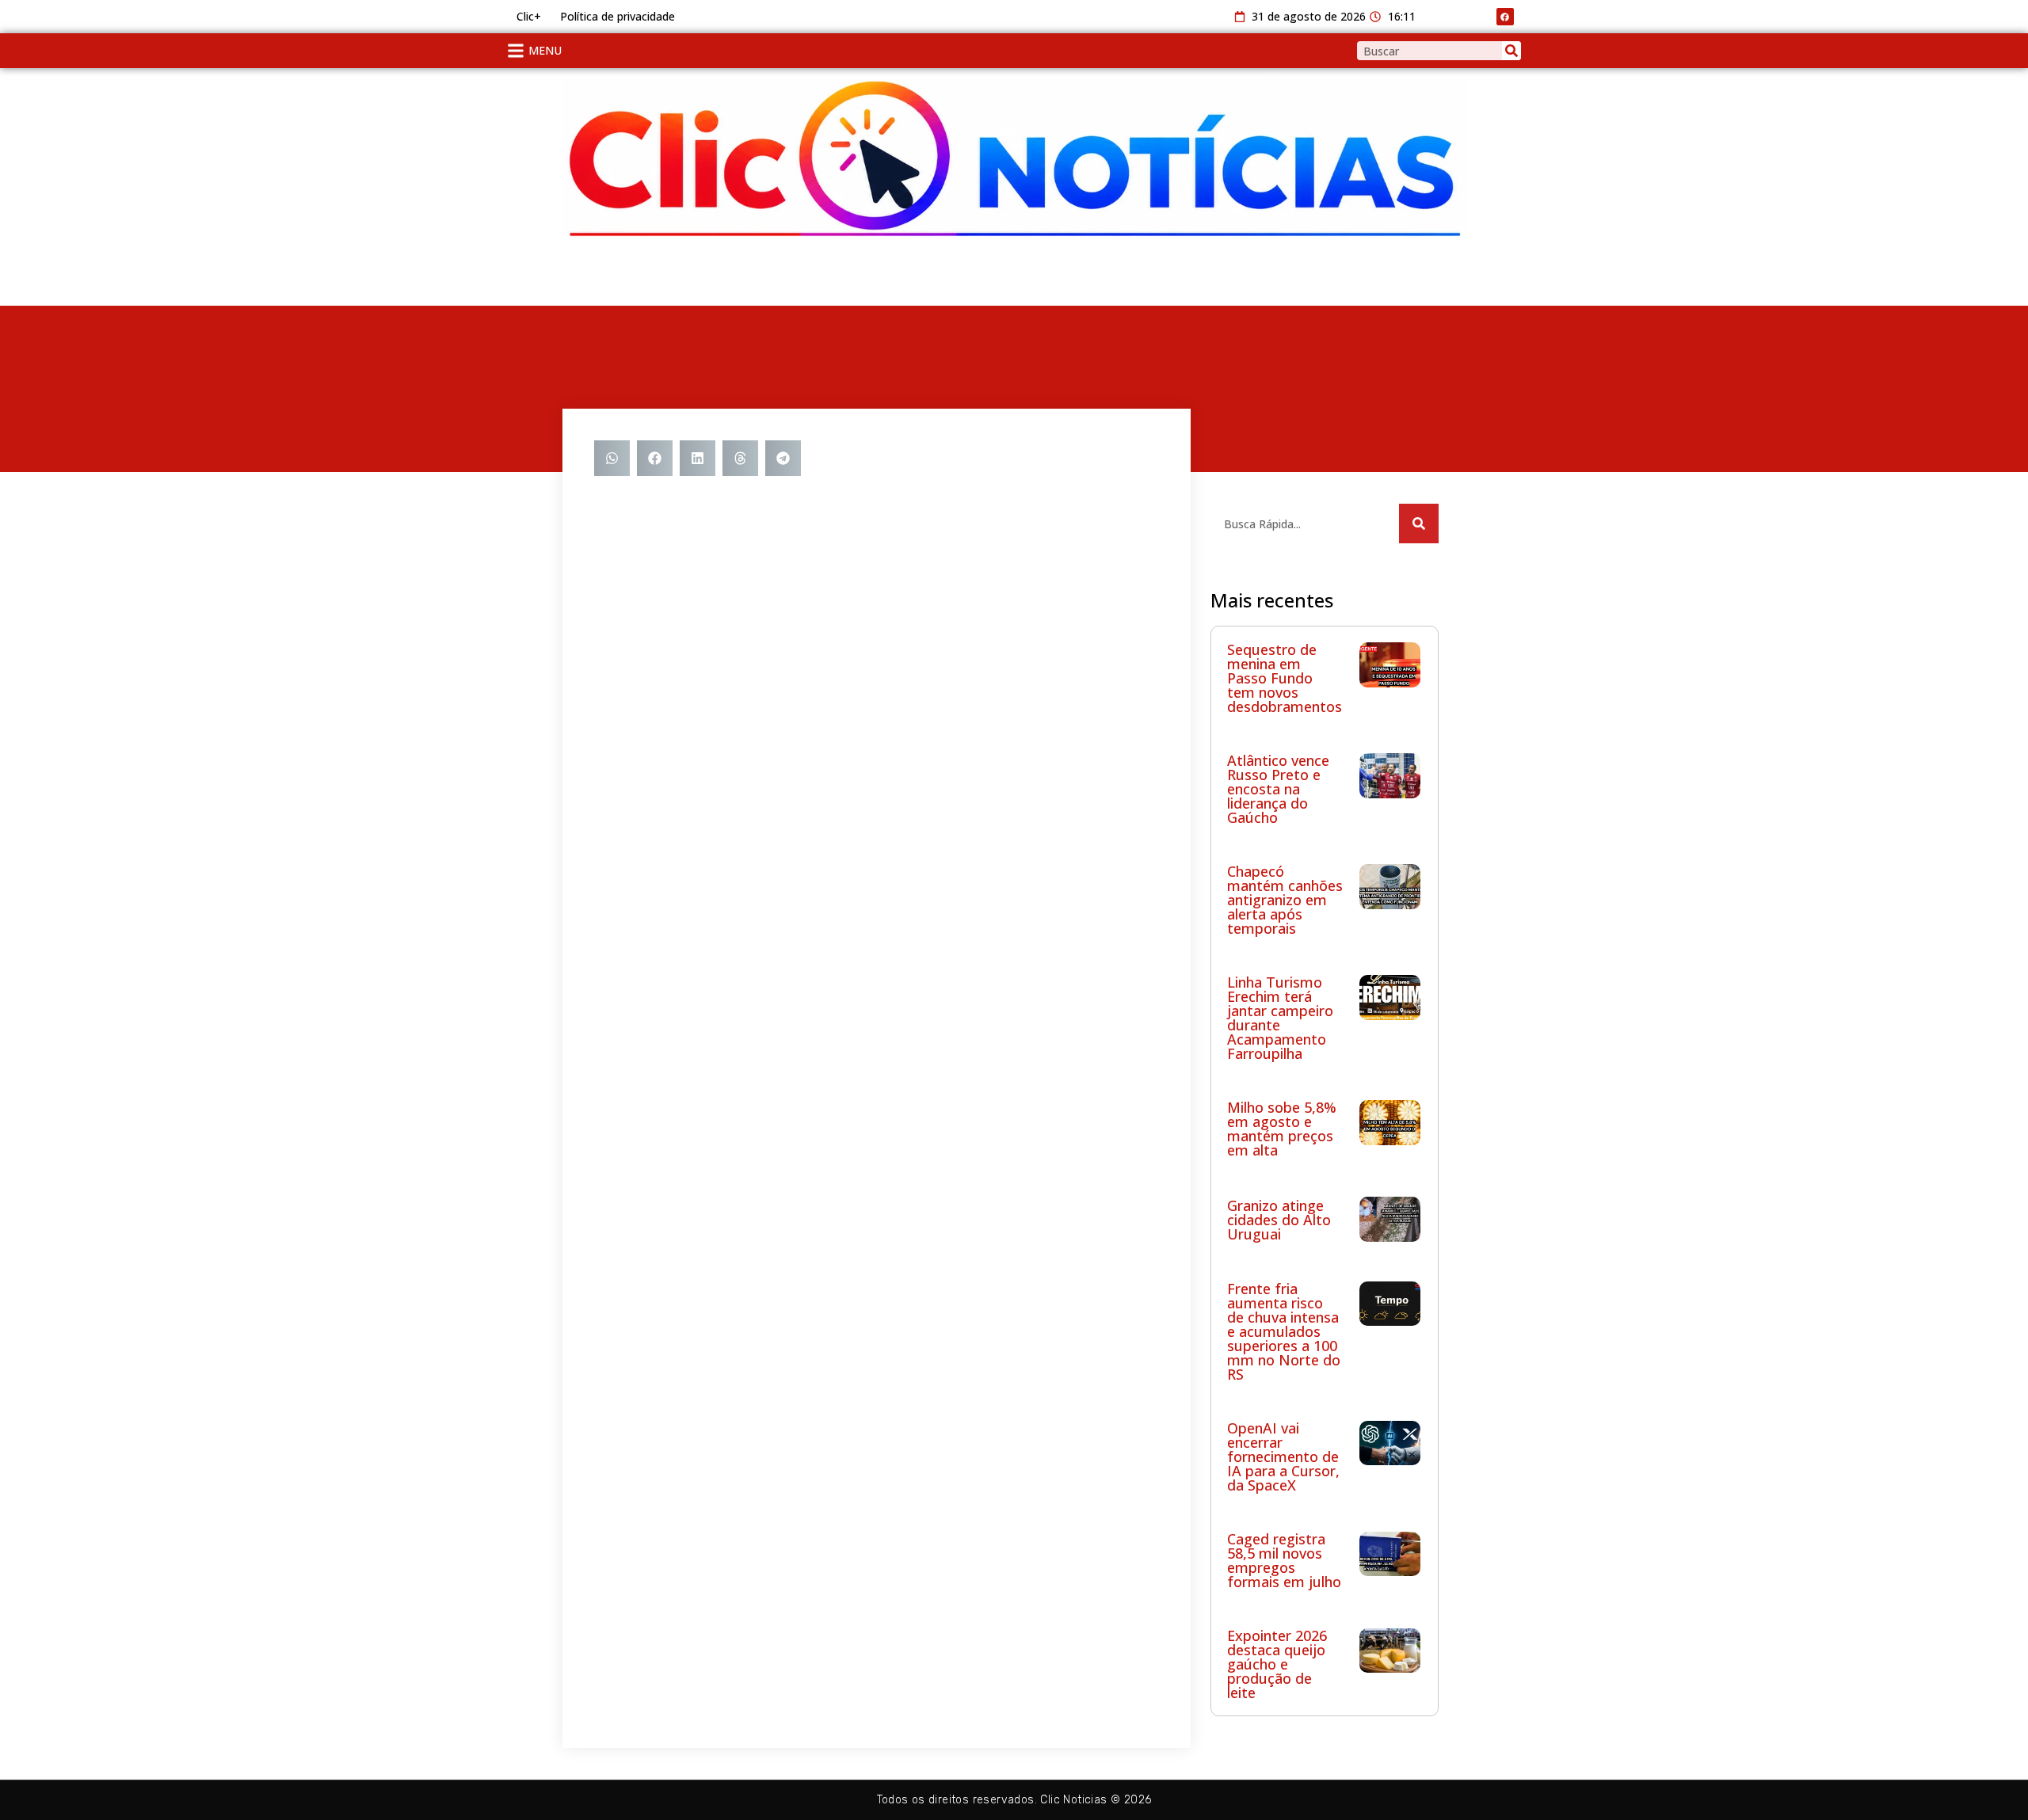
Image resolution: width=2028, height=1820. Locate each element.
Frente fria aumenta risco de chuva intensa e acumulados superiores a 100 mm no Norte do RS (1284, 1331)
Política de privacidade (618, 16)
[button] (612, 458)
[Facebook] (1505, 17)
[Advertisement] (689, 273)
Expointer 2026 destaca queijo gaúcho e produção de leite (1277, 1664)
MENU (545, 50)
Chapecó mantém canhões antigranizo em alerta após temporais (1285, 900)
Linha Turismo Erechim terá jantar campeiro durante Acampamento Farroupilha (1280, 1018)
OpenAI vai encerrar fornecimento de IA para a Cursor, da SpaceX (1283, 1456)
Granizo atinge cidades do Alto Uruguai (1279, 1220)
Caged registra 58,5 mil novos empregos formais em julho (1284, 1560)
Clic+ (529, 16)
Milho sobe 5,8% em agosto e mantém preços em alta (1282, 1129)
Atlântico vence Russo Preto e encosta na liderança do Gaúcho (1278, 789)
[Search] (1511, 51)
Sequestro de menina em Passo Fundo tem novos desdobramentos (1285, 678)
